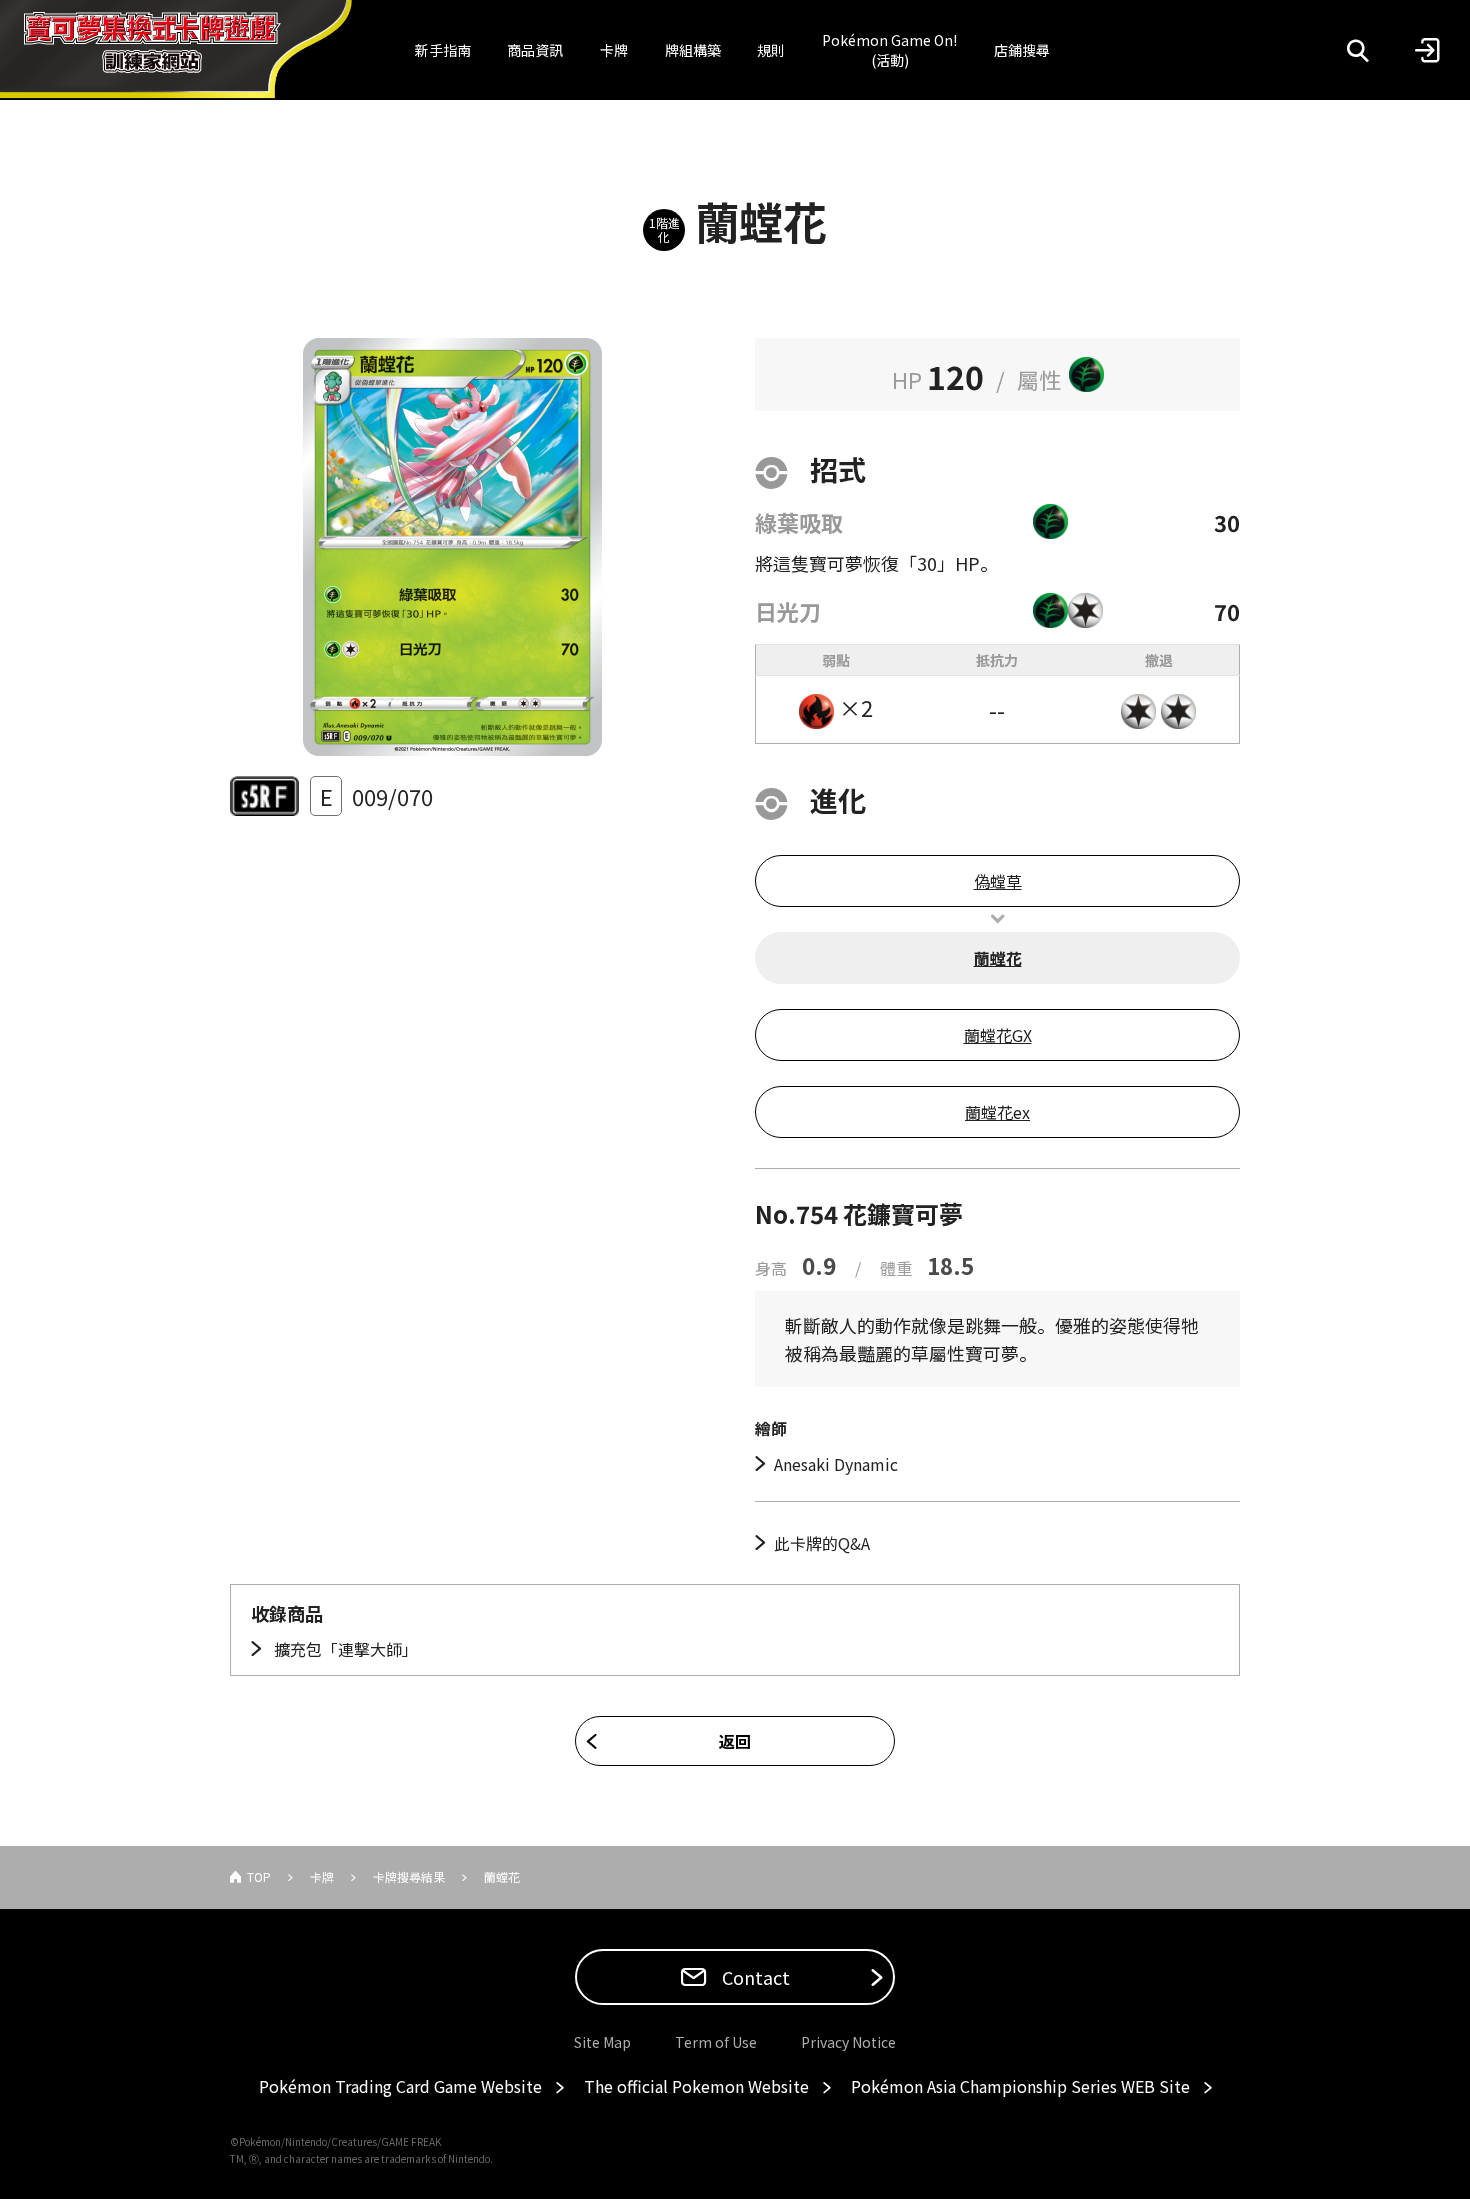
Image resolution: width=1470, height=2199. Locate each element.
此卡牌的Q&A (822, 1543)
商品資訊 (535, 50)
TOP (259, 1876)
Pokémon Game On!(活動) (889, 50)
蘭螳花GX (998, 1035)
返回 (735, 1741)
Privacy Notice (848, 2042)
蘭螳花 (998, 958)
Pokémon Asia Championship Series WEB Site (1020, 2086)
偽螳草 (998, 881)
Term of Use (716, 2042)
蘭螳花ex (997, 1112)
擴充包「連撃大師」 (344, 1649)
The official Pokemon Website (696, 2086)
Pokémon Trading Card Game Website (400, 2086)
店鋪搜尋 (1022, 50)
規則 (771, 50)
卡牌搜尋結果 (409, 1876)
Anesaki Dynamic (836, 1464)
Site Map (602, 2042)
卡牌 (614, 50)
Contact (754, 1977)
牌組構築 (693, 50)
